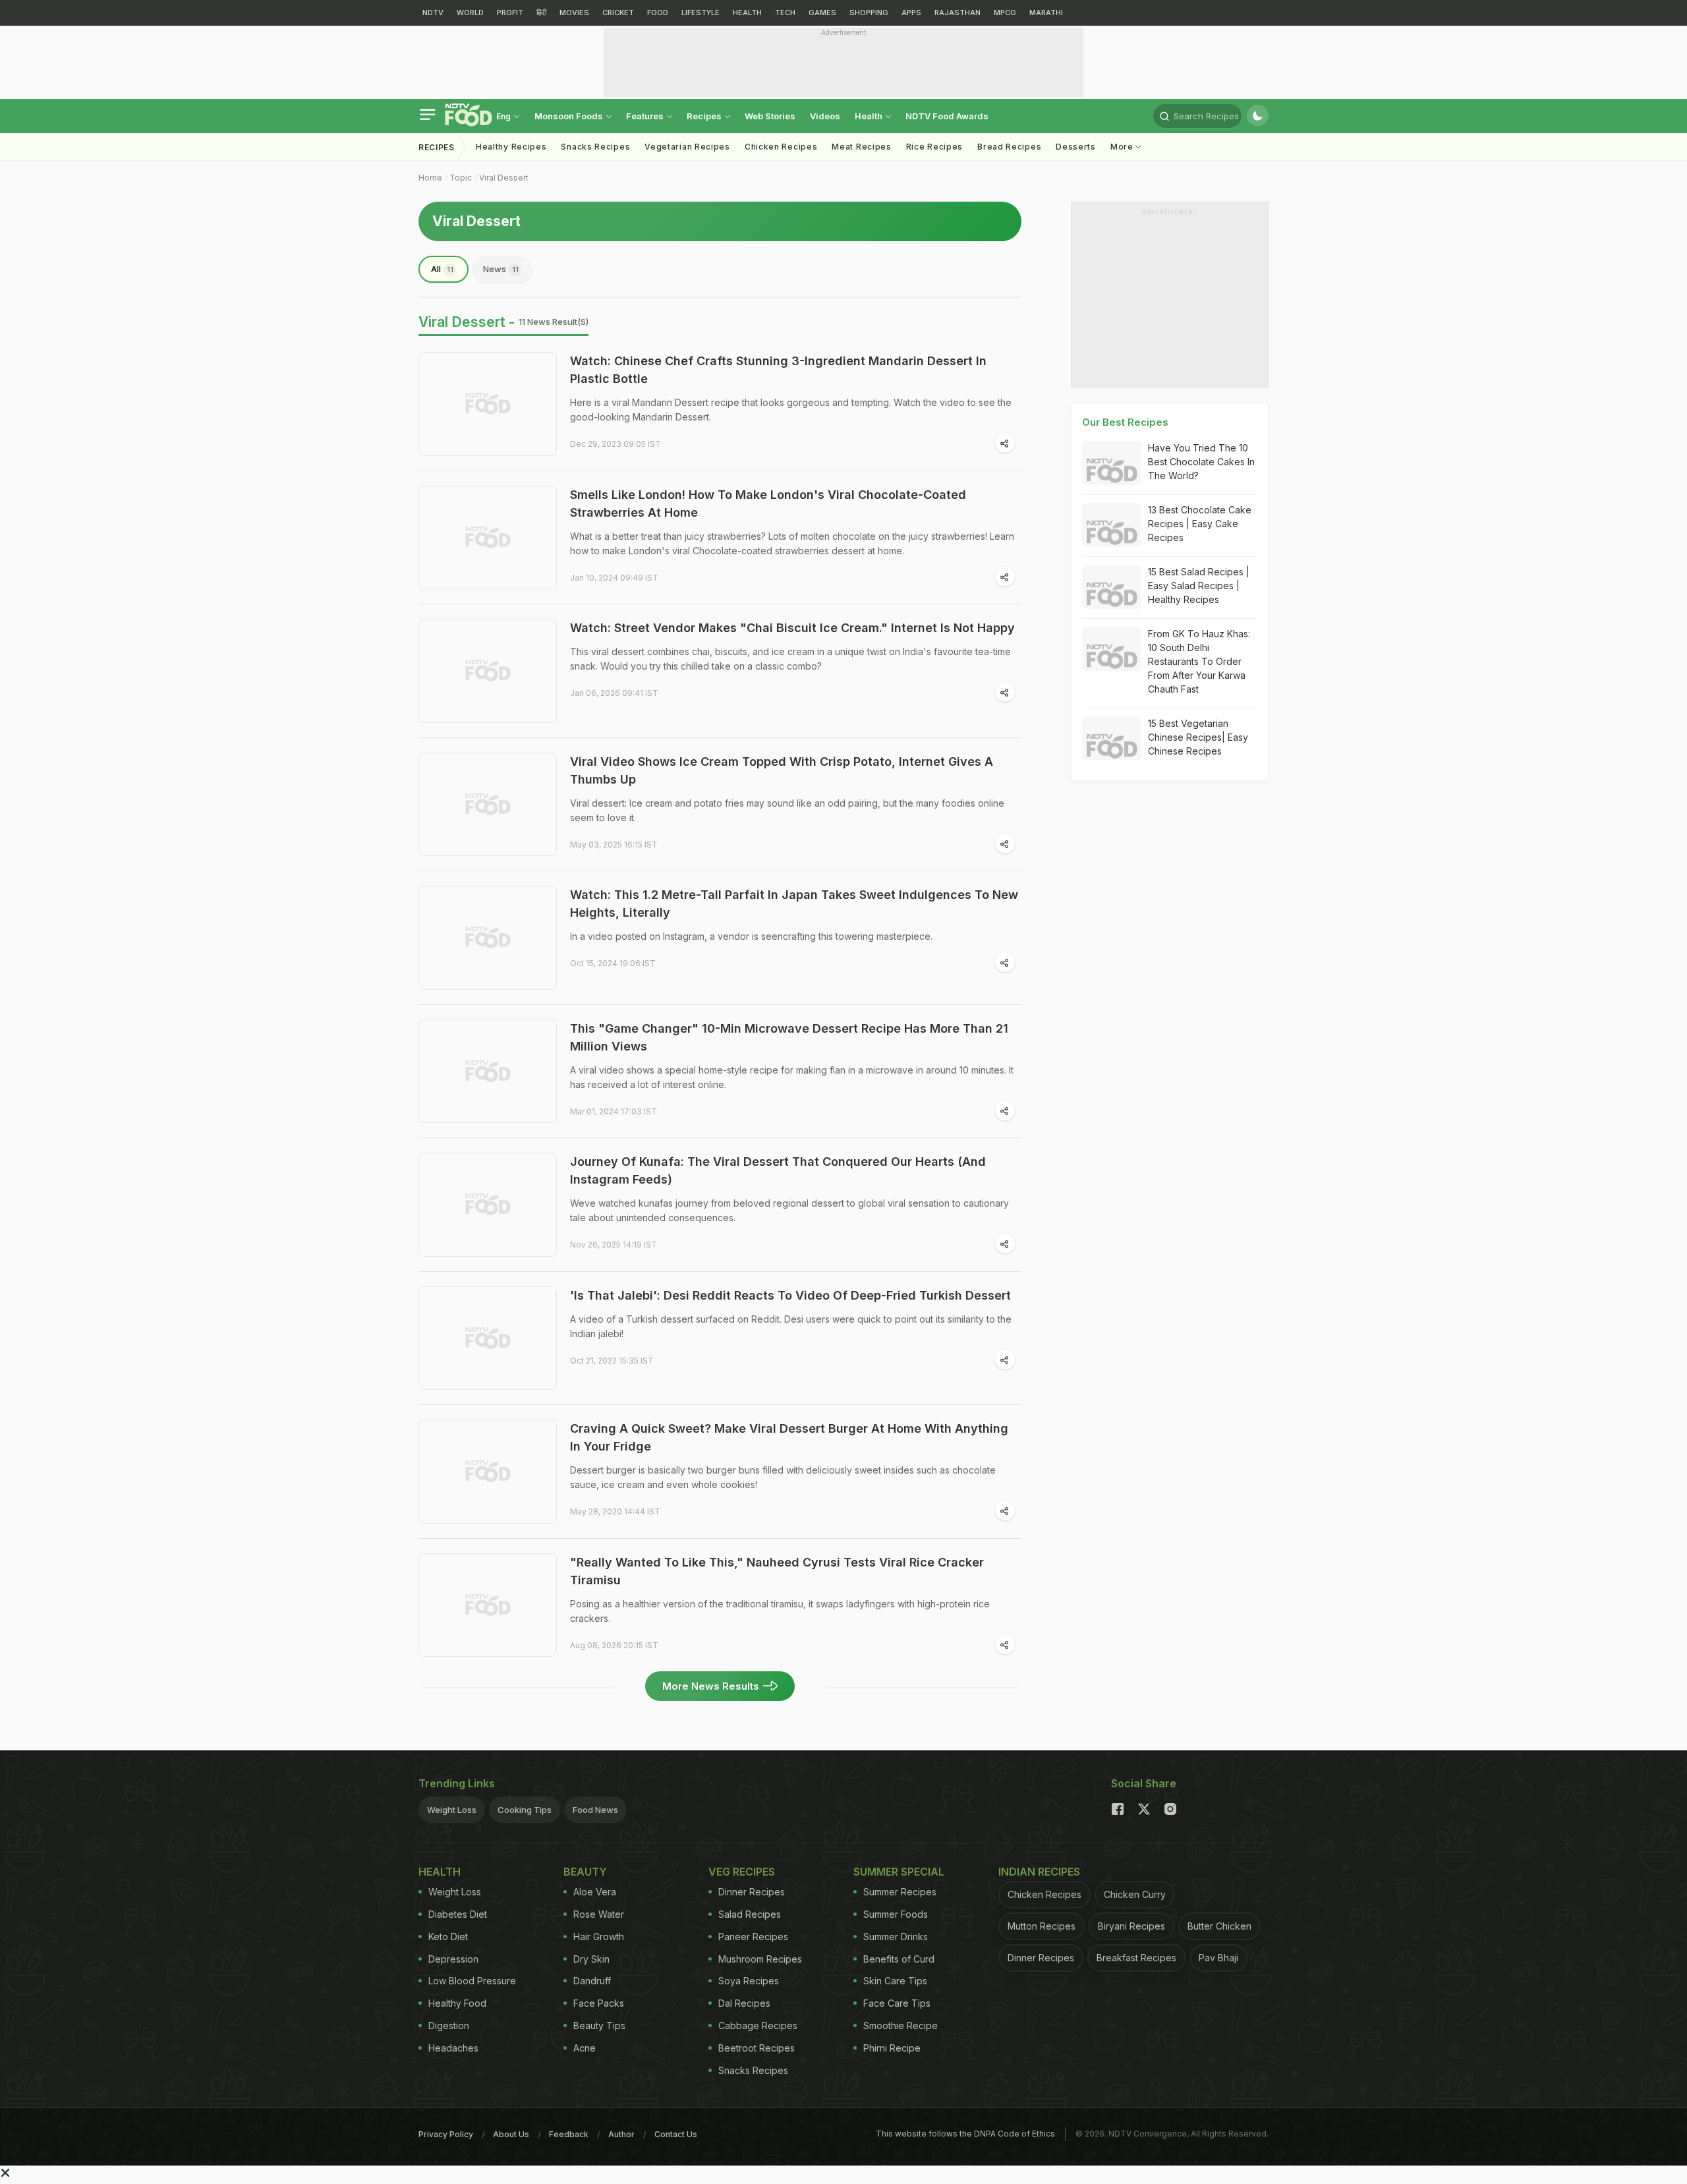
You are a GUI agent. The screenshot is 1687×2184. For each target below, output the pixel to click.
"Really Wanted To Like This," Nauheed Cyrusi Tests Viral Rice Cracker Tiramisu (777, 1571)
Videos (825, 116)
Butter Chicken (1219, 1926)
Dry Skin (591, 1959)
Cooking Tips (525, 1810)
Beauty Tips (599, 2026)
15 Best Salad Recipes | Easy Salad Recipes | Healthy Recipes (1199, 586)
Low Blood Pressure (472, 1981)
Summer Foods (896, 1914)
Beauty (585, 1872)
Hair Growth (599, 1937)
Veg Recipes (742, 1872)
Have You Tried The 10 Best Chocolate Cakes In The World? (1201, 462)
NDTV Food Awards (947, 116)
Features (646, 116)
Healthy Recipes (511, 147)
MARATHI (1046, 13)
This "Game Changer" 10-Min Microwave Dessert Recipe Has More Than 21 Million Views (789, 1037)
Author (621, 2134)
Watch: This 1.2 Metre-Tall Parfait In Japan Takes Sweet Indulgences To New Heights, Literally (794, 904)
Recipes (705, 116)
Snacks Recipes (595, 147)
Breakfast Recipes (1136, 1958)
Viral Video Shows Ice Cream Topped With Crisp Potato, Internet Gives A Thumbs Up (782, 770)
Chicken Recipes (781, 147)
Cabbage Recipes (758, 2026)
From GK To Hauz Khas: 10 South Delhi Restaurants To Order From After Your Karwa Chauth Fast (1199, 661)
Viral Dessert (504, 178)
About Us (511, 2134)
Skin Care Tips (895, 1981)
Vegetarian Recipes (687, 147)
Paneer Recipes (753, 1937)
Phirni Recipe (892, 2048)
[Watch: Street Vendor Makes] (488, 671)
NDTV (433, 13)
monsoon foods (570, 116)
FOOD (658, 13)
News (501, 269)
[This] (488, 1072)
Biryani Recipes (1131, 1926)
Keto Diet (448, 1937)
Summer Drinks (896, 1937)
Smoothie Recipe (901, 2026)
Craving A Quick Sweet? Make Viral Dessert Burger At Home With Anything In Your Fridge (789, 1437)
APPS (911, 13)
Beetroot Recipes (757, 2048)
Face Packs (599, 2003)
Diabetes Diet (458, 1914)
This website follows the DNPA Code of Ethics (965, 2134)
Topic (461, 178)
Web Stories (770, 116)
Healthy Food (457, 2003)
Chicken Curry (1135, 1894)
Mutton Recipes (1042, 1926)
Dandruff (592, 1981)
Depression (453, 1959)
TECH (785, 13)
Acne (585, 2048)
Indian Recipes (1039, 1872)
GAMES (822, 13)
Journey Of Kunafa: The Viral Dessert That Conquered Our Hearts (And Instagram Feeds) (778, 1170)
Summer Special (899, 1872)
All (442, 269)
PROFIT (510, 13)
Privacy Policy (446, 2134)
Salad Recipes (750, 1914)
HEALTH (747, 13)
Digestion (449, 2026)
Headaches (453, 2048)
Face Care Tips (897, 2003)
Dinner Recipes (752, 1892)
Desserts (1076, 147)
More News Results (711, 1686)
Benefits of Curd (899, 1959)
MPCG (1005, 13)
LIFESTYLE (701, 13)
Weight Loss (452, 1810)
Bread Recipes (1009, 147)
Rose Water (599, 1914)
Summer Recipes (900, 1892)
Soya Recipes (749, 1981)
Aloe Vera (595, 1892)
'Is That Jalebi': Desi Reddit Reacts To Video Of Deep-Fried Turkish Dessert (790, 1295)
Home (430, 178)
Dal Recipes (744, 2003)
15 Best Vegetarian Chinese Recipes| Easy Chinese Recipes (1198, 737)
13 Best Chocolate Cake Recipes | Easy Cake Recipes (1200, 524)
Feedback (569, 2134)
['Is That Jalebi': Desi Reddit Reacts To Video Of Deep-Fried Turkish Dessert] (488, 1338)
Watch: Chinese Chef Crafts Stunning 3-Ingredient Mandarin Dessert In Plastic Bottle (778, 370)
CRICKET (618, 13)
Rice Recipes (934, 147)
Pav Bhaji (1218, 1958)
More (1123, 147)
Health (870, 116)
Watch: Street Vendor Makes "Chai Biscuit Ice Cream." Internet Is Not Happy (792, 628)
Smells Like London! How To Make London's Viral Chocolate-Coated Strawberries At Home (768, 503)
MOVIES (574, 13)
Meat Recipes (861, 147)
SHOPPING (869, 13)
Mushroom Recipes (760, 1959)
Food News (595, 1810)
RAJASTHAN (958, 13)
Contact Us (676, 2134)
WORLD (470, 13)
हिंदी (541, 13)
